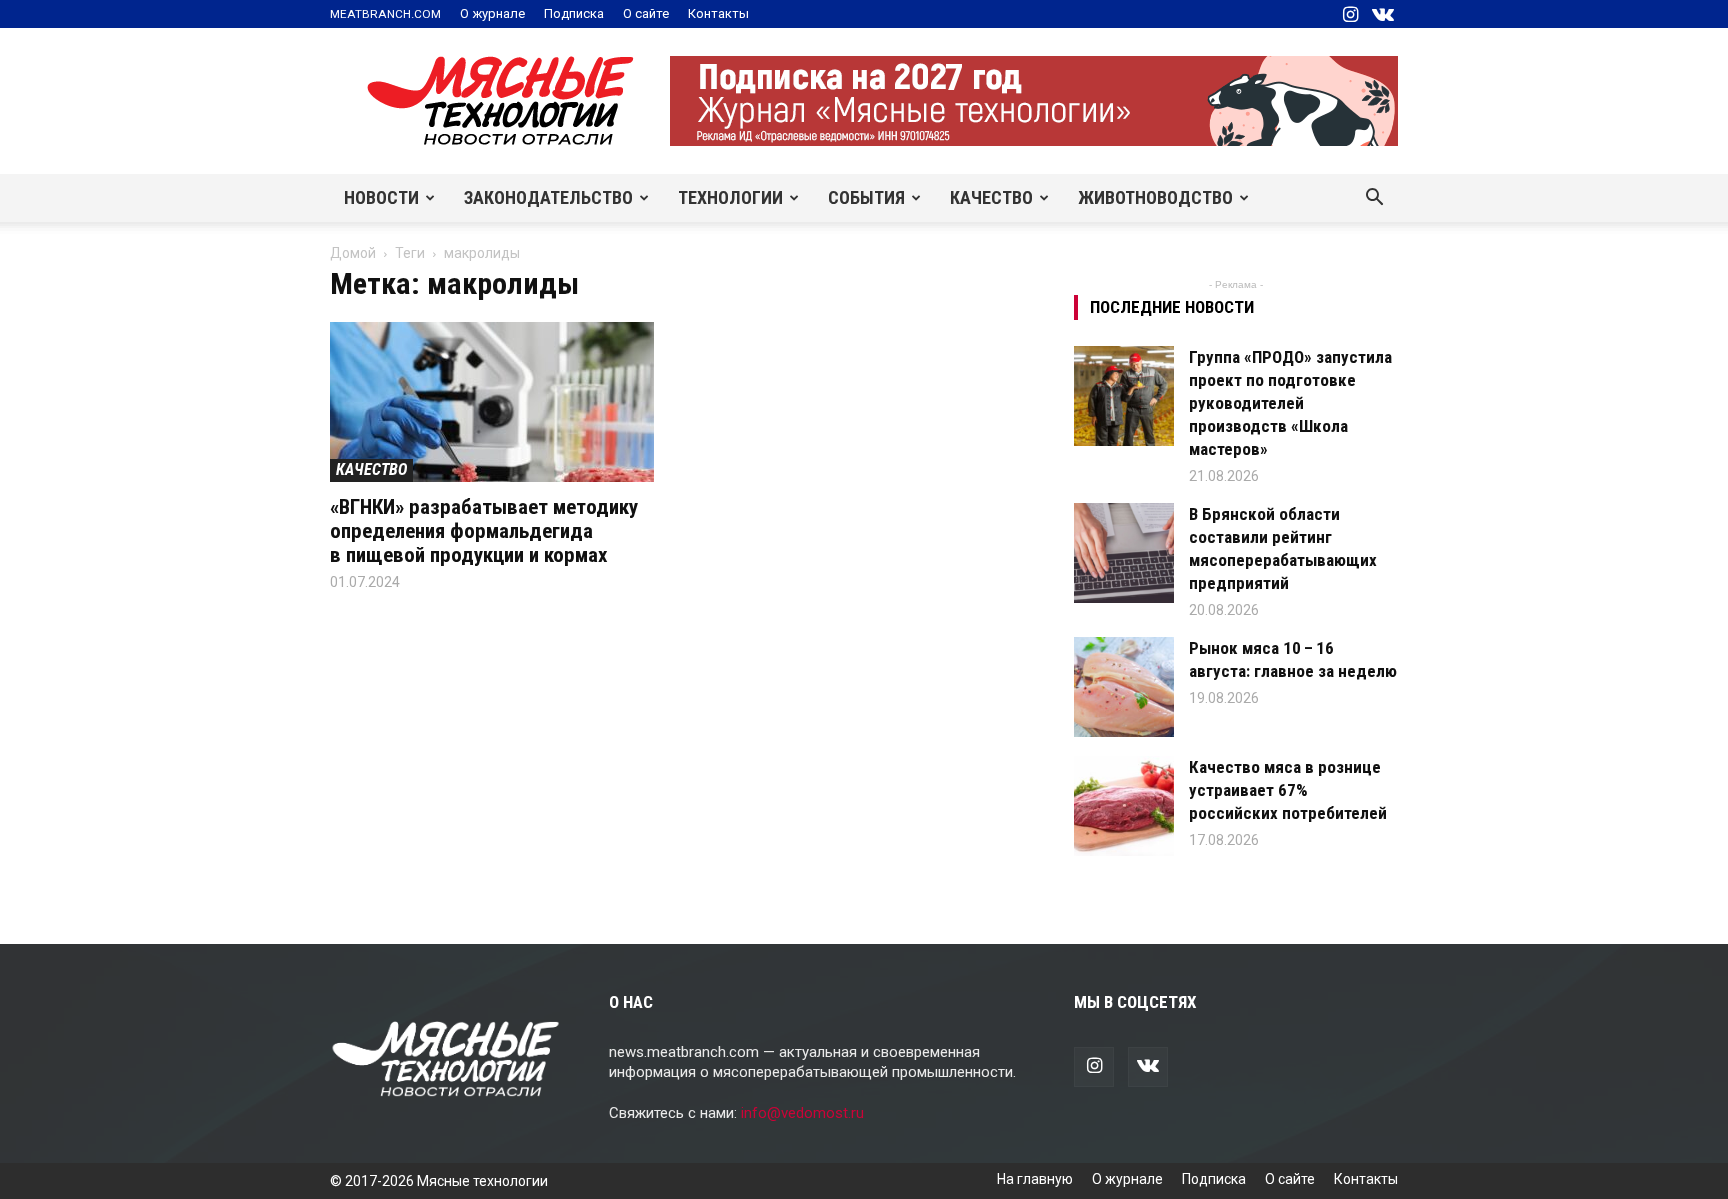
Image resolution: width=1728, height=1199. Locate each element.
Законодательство (548, 197)
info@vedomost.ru (802, 1113)
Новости (381, 197)
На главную (1035, 1179)
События (866, 197)
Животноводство (1155, 197)
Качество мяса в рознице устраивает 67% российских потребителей (1288, 790)
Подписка (574, 13)
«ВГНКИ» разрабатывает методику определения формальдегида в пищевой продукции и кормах (484, 531)
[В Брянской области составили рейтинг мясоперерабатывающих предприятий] (1124, 553)
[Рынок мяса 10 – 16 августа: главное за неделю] (1124, 687)
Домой (353, 253)
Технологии (730, 197)
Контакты (718, 13)
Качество (991, 197)
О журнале (492, 13)
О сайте (646, 13)
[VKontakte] (1383, 14)
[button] (1374, 199)
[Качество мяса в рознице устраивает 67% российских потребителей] (1124, 806)
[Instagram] (1350, 14)
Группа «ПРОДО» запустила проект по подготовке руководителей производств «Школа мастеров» (1290, 403)
